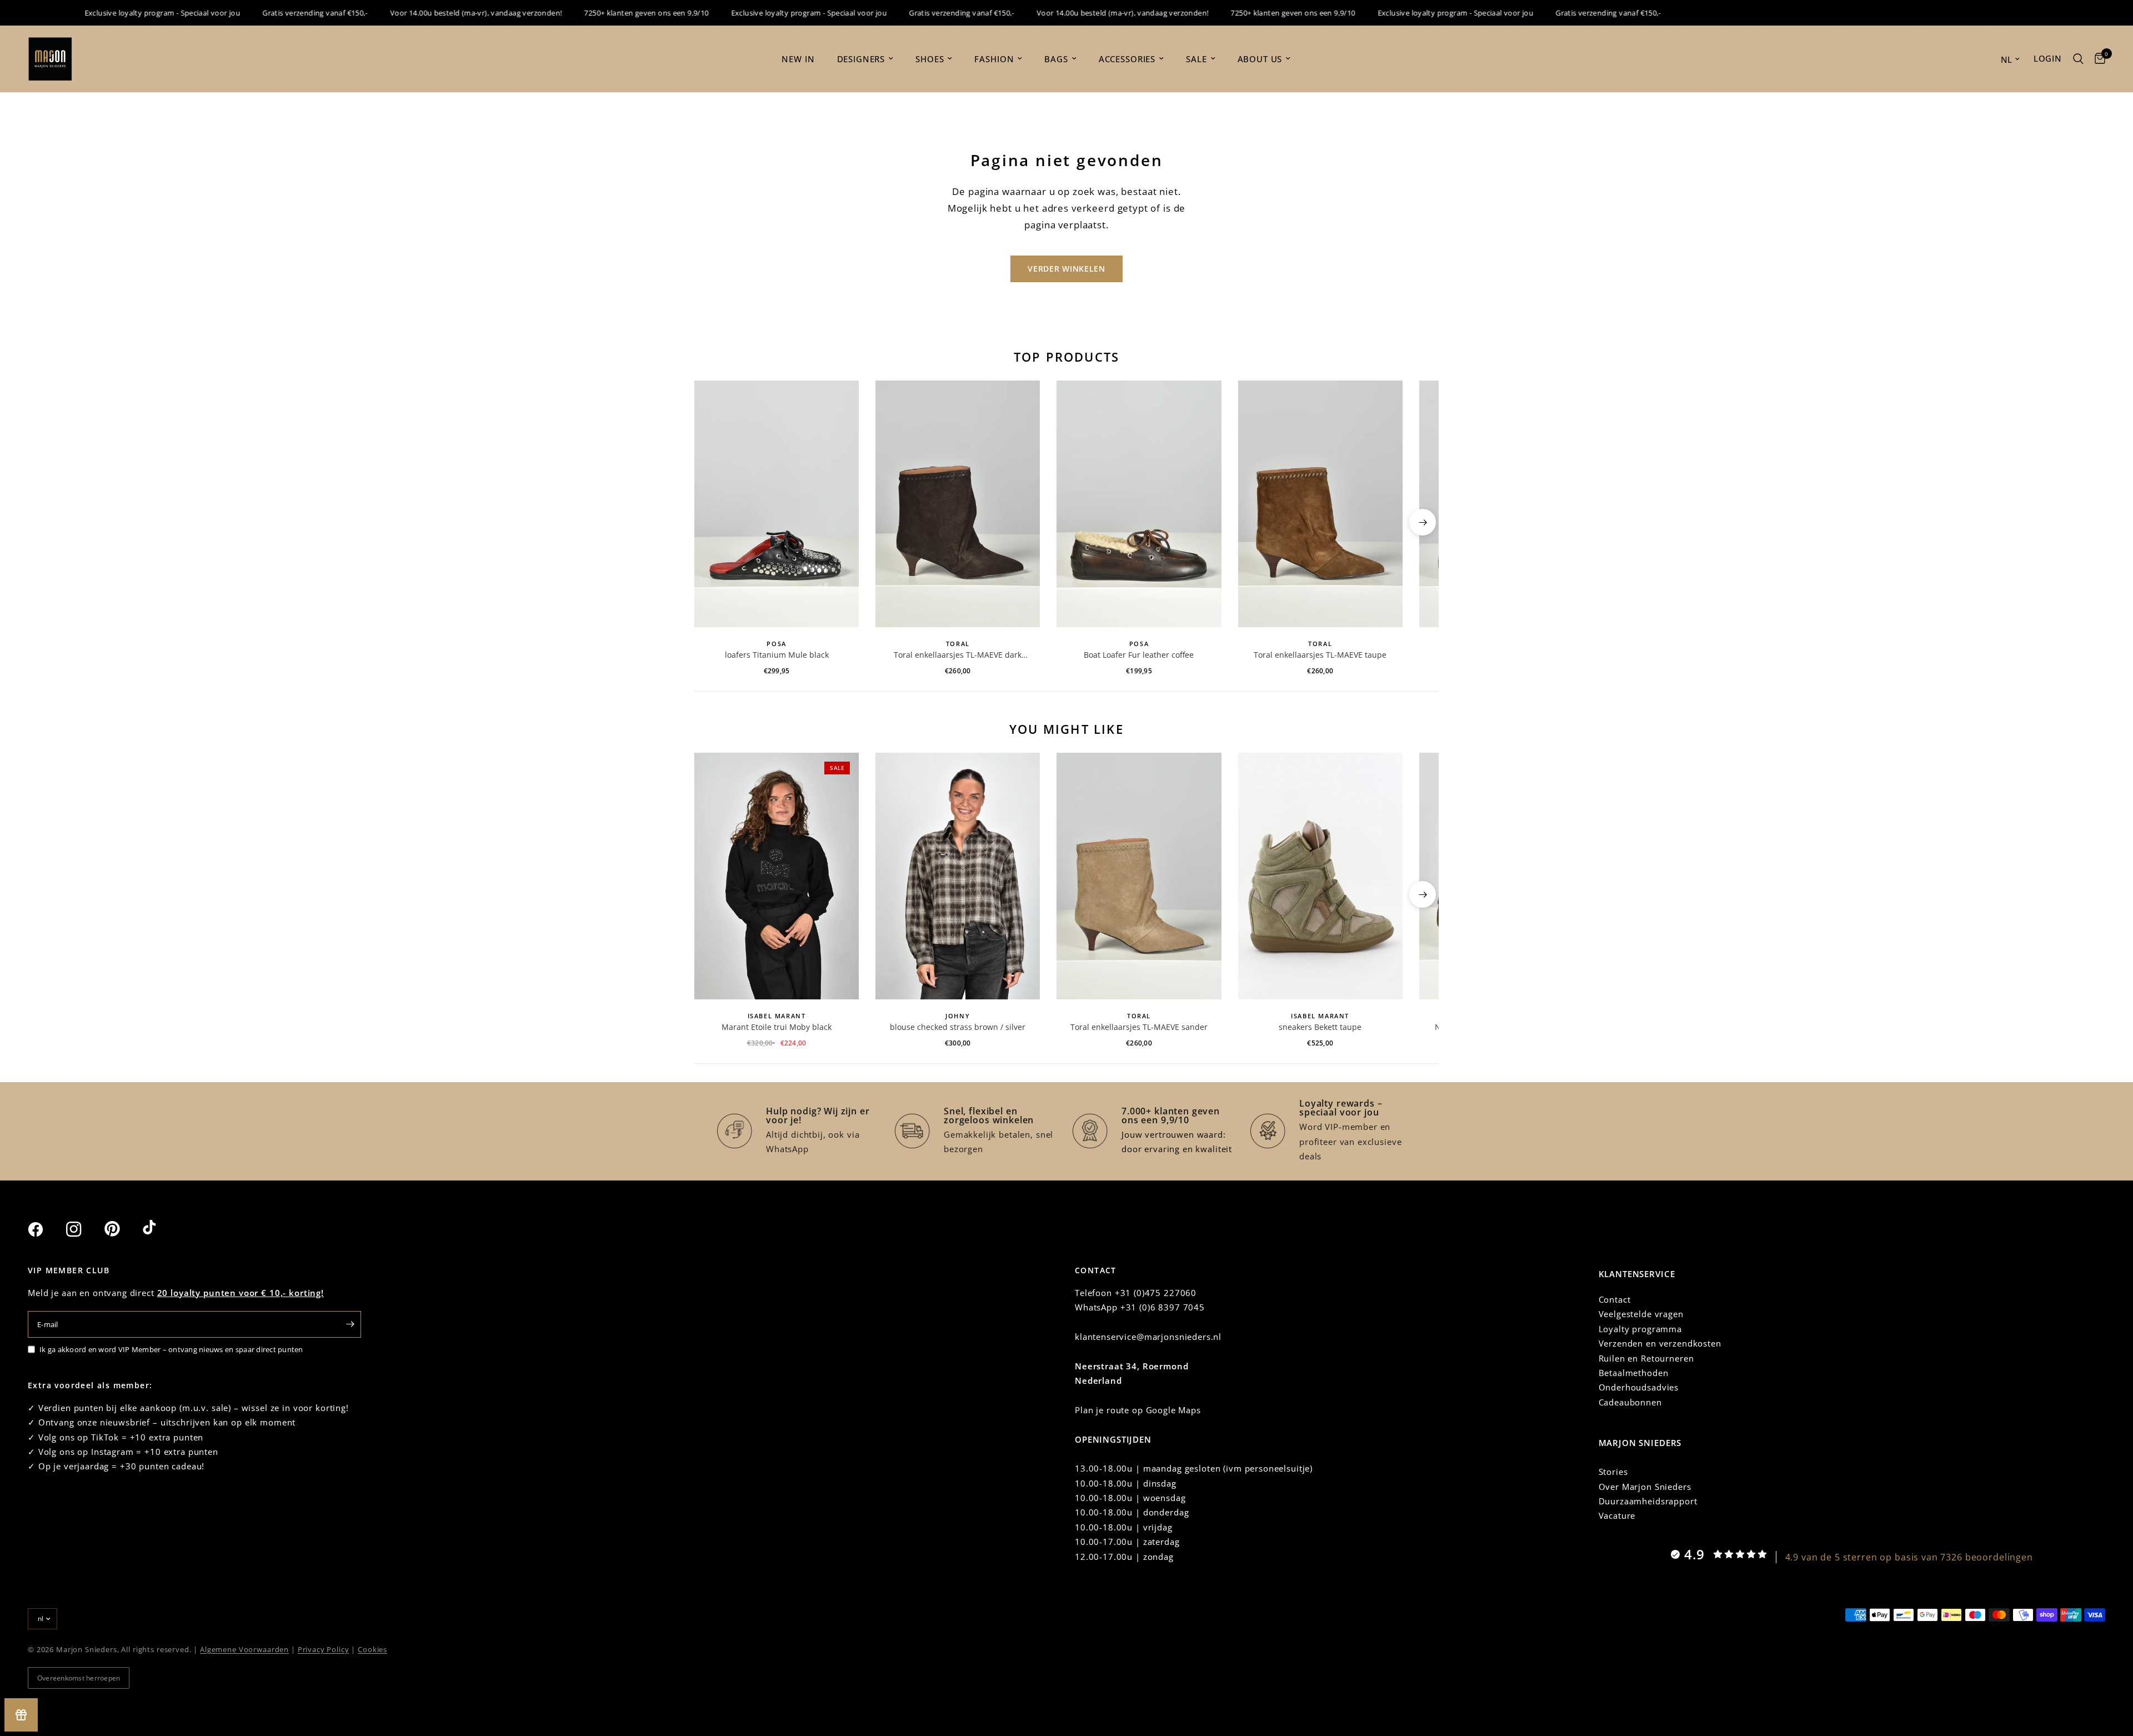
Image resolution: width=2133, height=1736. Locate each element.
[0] (2097, 59)
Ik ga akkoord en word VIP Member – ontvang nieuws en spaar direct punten (171, 1349)
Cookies (372, 1649)
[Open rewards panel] (21, 1715)
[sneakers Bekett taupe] (1320, 876)
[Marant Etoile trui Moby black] (777, 876)
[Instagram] (84, 1229)
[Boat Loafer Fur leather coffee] (1139, 504)
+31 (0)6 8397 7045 (1163, 1307)
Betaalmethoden (1634, 1373)
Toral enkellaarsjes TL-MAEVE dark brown (958, 655)
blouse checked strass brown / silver (958, 1027)
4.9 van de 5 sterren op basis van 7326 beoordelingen (1909, 1557)
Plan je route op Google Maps (1138, 1410)
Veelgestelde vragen (1641, 1314)
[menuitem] (798, 59)
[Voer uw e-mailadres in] (350, 1324)
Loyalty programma (1640, 1329)
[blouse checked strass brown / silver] (958, 876)
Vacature (1617, 1515)
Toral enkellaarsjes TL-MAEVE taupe (1320, 655)
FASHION (994, 59)
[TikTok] (161, 1229)
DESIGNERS (861, 59)
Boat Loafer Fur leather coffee (1139, 655)
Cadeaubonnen (1630, 1402)
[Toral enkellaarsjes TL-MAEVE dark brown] (958, 504)
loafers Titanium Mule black (777, 655)
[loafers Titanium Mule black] (777, 504)
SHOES (930, 59)
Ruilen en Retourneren (1646, 1358)
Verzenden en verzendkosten (1660, 1343)
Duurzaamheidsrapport (1648, 1501)
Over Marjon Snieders (1645, 1487)
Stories (1613, 1472)
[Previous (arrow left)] (710, 522)
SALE (1196, 59)
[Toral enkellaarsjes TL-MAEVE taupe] (1320, 504)
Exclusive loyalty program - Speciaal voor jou (121, 13)
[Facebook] (46, 1229)
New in (798, 59)
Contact (1615, 1299)
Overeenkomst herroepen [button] (79, 1678)
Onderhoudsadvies (1639, 1387)
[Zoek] (2078, 59)
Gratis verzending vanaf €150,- (274, 13)
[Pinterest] (122, 1229)
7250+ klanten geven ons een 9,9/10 (605, 13)
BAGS (1056, 59)
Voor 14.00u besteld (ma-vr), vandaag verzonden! (435, 13)
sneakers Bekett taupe (1320, 1027)
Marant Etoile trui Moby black (777, 1027)
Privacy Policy (324, 1649)
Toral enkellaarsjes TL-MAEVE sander (1139, 1027)
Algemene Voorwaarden (244, 1649)
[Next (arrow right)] (1423, 522)
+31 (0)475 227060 (1156, 1293)
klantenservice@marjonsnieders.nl (1148, 1337)
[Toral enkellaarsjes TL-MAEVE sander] (1139, 876)
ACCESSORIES (1127, 59)
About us (1260, 59)
